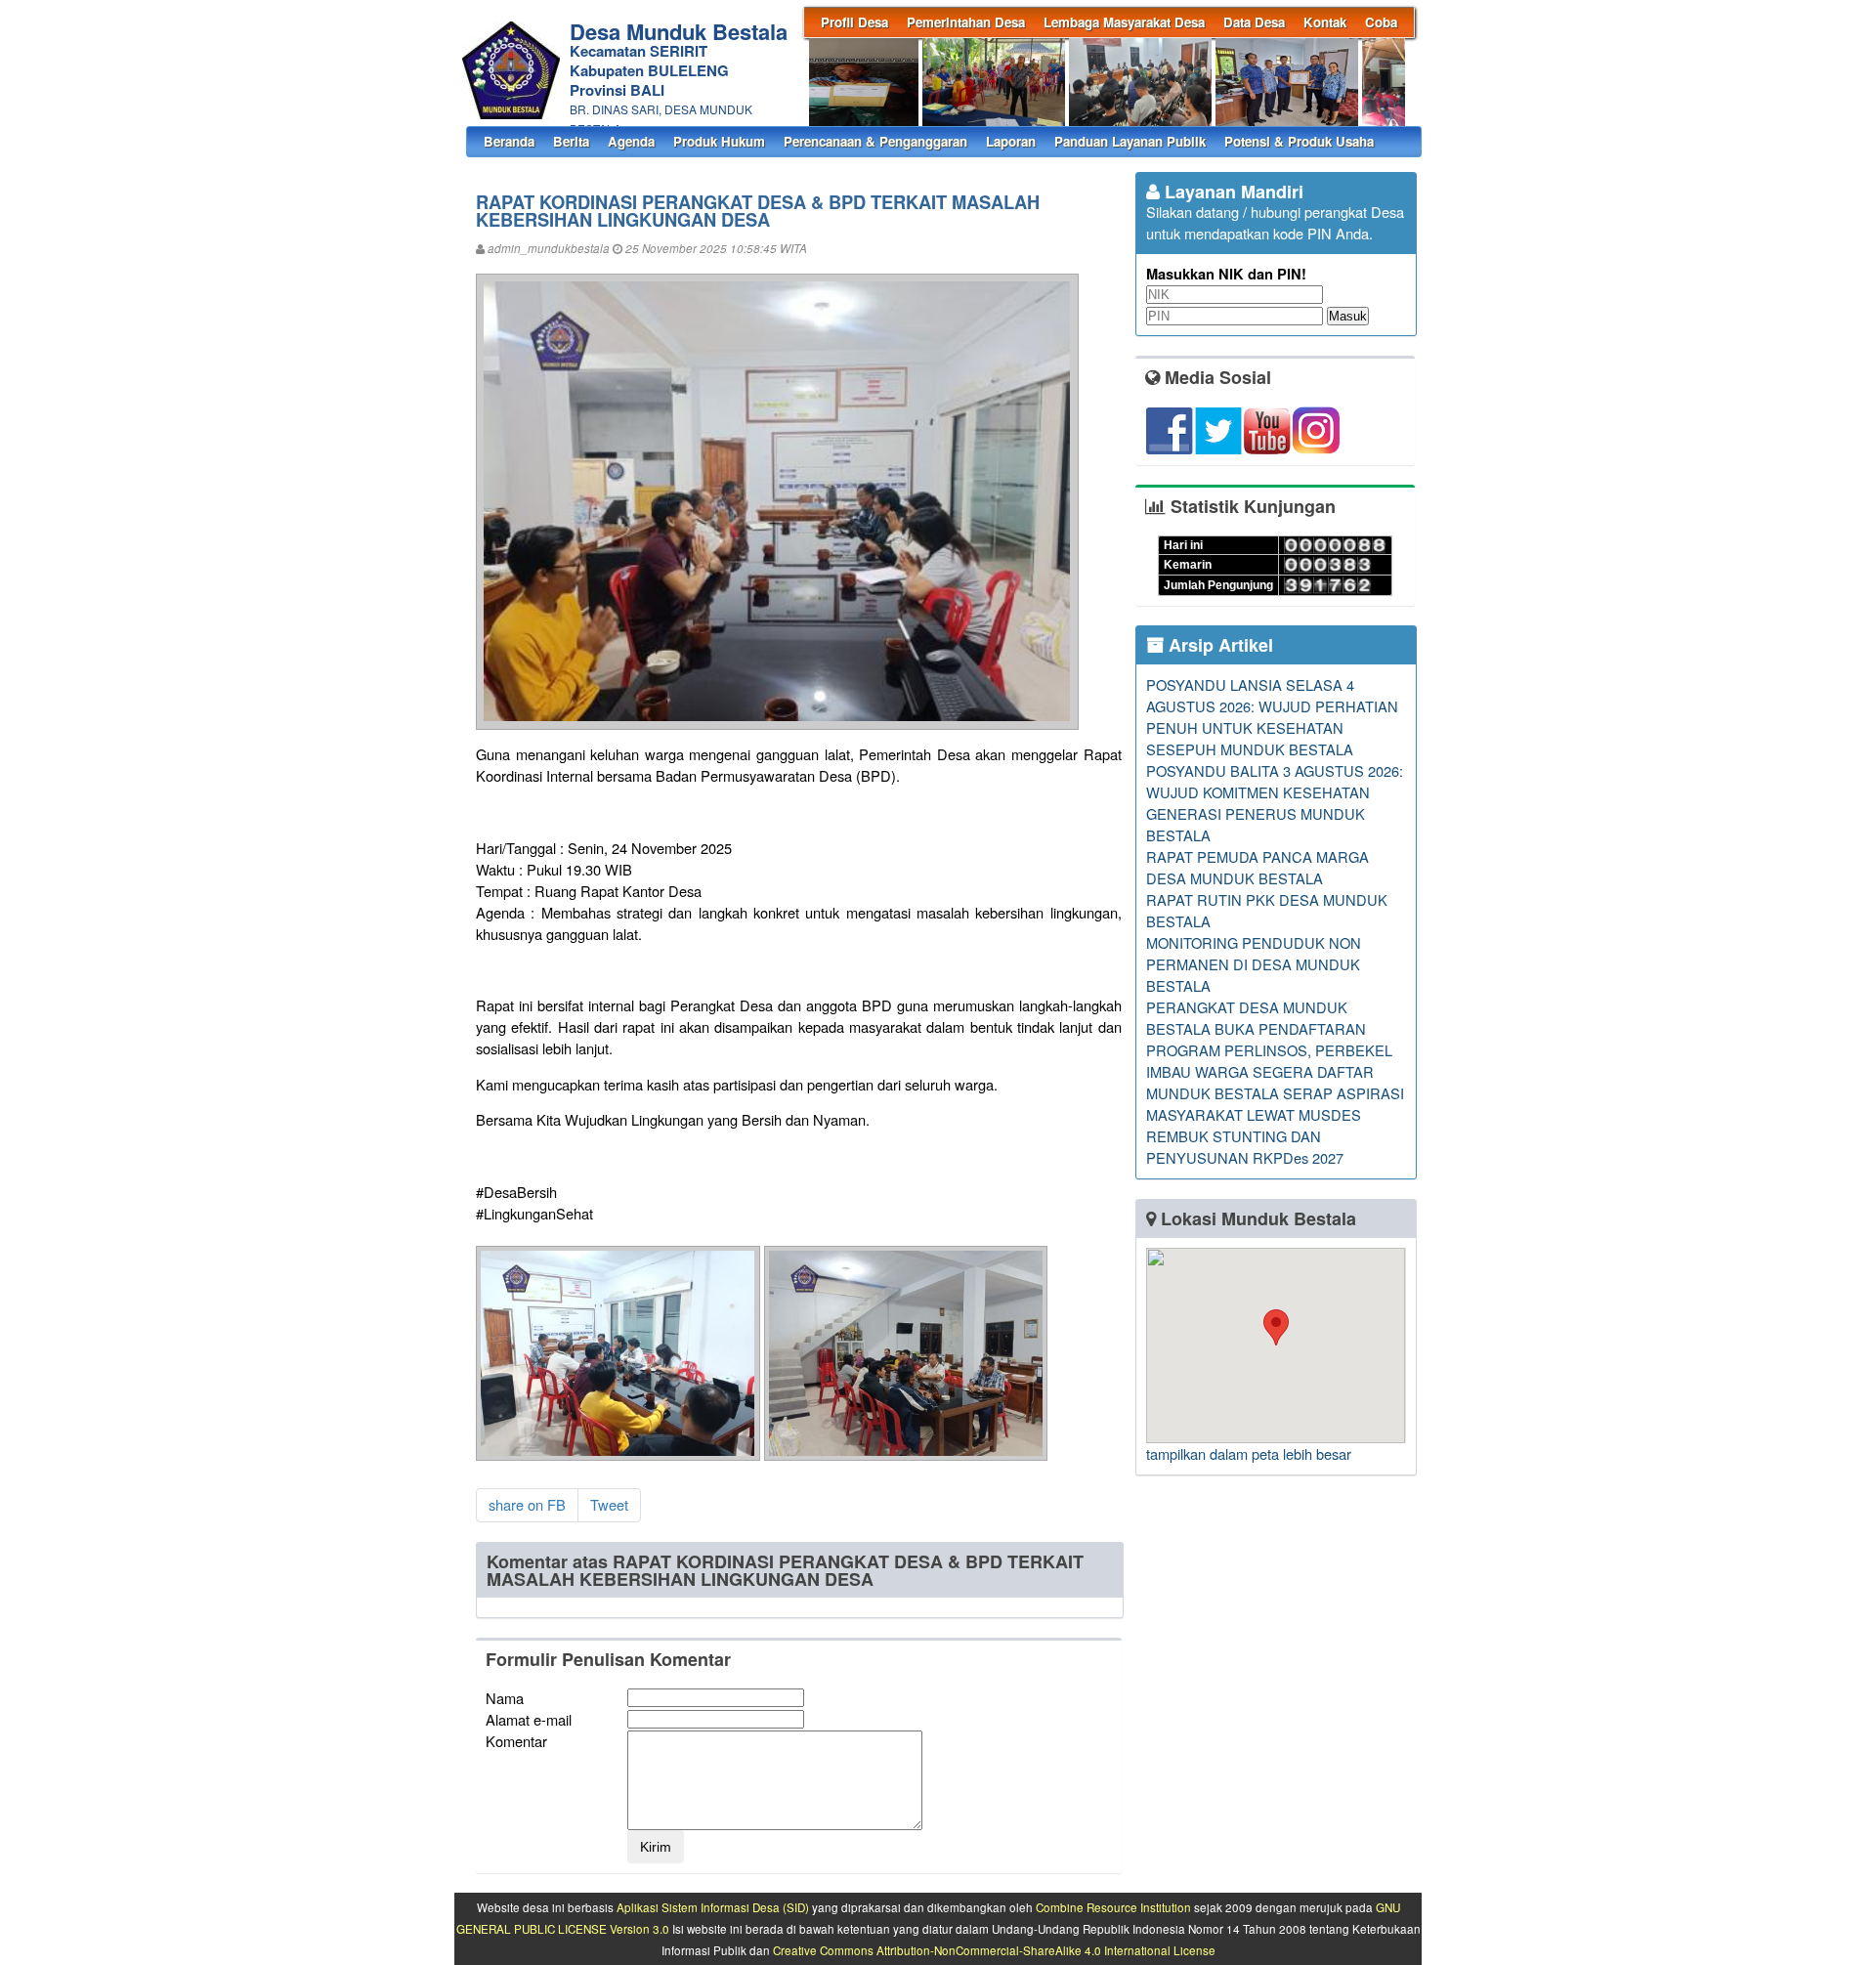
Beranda (509, 141)
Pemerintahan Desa (966, 22)
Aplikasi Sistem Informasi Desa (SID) (713, 1907)
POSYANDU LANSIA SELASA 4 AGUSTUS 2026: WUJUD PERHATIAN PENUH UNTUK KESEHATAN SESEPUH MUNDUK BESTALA (1272, 717)
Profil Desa (854, 22)
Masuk (1348, 316)
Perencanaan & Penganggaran (875, 141)
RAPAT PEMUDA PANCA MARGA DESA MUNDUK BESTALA (1258, 867)
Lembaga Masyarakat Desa (1124, 22)
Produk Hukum (719, 141)
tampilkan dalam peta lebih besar (1249, 1453)
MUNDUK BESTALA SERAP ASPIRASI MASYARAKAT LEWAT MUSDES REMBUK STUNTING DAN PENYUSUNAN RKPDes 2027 (1275, 1125)
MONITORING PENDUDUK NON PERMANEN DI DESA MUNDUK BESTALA (1254, 964)
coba (1381, 22)
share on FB (527, 1504)
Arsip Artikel (1218, 645)
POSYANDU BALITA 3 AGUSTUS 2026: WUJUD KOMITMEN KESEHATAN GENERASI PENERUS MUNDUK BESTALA (1275, 803)
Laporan (1011, 141)
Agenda (631, 141)
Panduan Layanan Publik (1130, 141)
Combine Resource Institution (1113, 1907)
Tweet (609, 1504)
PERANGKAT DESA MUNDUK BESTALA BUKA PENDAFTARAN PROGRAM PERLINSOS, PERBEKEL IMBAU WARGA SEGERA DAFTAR (1269, 1039)
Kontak (1325, 22)
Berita (571, 141)
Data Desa (1254, 22)
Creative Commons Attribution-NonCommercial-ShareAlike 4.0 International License (994, 1950)
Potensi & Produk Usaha (1299, 141)
